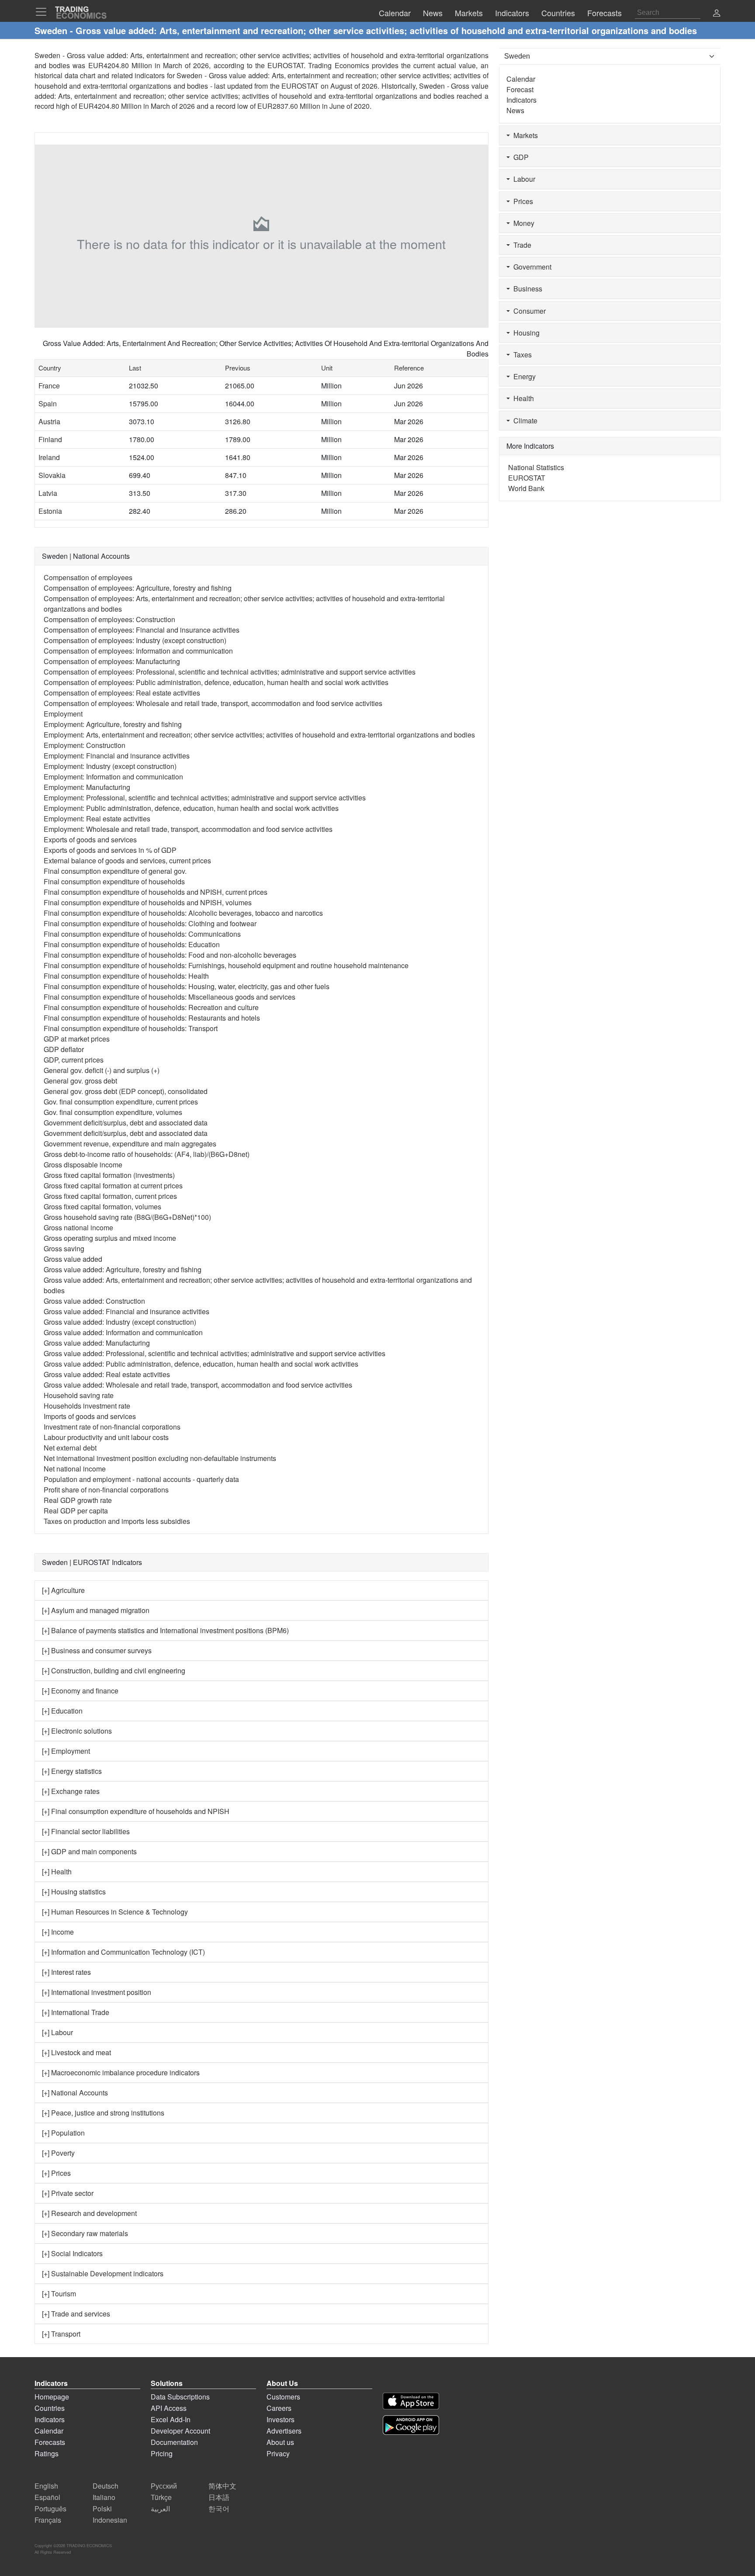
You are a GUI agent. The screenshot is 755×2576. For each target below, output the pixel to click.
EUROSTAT (300, 86)
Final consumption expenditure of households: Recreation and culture (151, 1007)
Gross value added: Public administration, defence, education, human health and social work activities (201, 1364)
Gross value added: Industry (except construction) (120, 1322)
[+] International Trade (76, 2012)
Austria (49, 421)
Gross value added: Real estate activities (107, 1374)
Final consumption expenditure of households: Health (126, 976)
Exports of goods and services (90, 840)
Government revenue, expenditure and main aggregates (130, 1144)
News (515, 110)
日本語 (219, 2497)
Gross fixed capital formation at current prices (113, 1186)
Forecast (520, 89)
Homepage (52, 2397)
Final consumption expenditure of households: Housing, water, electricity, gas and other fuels (187, 986)
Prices (521, 201)
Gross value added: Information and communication (123, 1332)
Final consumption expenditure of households (114, 881)
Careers (279, 2408)
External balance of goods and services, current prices (127, 860)
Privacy (278, 2453)
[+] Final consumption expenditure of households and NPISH (136, 1811)
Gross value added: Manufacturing (97, 1343)
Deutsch (106, 2486)
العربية (160, 2508)
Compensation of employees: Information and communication (138, 651)
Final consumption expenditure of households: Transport (131, 1028)
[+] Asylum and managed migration (96, 1610)
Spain (48, 403)
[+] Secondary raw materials (85, 2233)
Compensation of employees (88, 577)
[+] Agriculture (63, 1590)
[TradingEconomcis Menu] (44, 12)
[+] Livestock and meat (76, 2052)
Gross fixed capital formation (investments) (109, 1175)
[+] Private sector (68, 2193)
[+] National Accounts (75, 2093)
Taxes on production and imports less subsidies (117, 1521)
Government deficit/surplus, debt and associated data (126, 1123)
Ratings (47, 2453)
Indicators (521, 100)
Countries (50, 2408)
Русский (164, 2486)
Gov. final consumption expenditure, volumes (113, 1112)
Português (50, 2508)
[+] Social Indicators (72, 2253)
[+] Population (63, 2133)
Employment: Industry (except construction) (110, 766)
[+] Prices (56, 2173)
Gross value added (73, 1259)
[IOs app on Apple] (411, 2401)
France (49, 386)
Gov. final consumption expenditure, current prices (121, 1102)
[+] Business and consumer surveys (97, 1650)
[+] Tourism (59, 2294)
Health (522, 398)
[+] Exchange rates (71, 1791)
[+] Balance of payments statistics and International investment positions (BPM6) (165, 1630)
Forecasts (50, 2442)
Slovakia (52, 475)
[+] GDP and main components (89, 1851)
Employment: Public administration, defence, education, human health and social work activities (191, 808)
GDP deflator (64, 1049)
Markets (524, 135)
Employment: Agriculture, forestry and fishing (113, 724)
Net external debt (70, 1448)
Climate (524, 421)
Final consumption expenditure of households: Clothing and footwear (150, 923)
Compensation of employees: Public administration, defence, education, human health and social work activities (216, 682)
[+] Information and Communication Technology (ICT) (123, 1952)
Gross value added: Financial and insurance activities (126, 1311)
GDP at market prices (77, 1039)
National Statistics (536, 467)
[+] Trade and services (76, 2314)
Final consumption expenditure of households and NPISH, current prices (156, 892)
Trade (521, 245)
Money (522, 223)
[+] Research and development (89, 2213)
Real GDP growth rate (78, 1500)
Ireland (49, 457)
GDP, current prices (74, 1060)
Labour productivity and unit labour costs (106, 1437)
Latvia (48, 493)
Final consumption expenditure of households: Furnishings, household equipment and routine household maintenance (226, 965)
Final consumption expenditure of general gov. (115, 871)
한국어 (219, 2508)
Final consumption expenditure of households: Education (132, 944)
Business (526, 289)
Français (48, 2520)
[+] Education (62, 1711)
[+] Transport (61, 2334)
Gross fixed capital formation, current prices (110, 1196)
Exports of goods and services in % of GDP (110, 850)
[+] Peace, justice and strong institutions (103, 2113)
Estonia (50, 511)
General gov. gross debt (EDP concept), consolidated (126, 1091)
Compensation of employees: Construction (109, 619)
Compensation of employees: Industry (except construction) (135, 640)
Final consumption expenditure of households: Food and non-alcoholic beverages (170, 955)
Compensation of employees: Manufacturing (112, 661)
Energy (523, 376)
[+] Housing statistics (74, 1892)
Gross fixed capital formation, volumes (102, 1207)
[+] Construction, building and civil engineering (114, 1671)
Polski (102, 2508)
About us (280, 2442)
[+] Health (57, 1871)
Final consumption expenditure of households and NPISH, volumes (148, 902)
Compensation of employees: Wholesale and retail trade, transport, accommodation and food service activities (213, 703)
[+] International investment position (97, 1992)
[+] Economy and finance (80, 1691)
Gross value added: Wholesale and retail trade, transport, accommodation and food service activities (198, 1385)
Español (47, 2497)
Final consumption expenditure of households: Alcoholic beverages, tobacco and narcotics (183, 913)
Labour (523, 179)
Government (531, 267)
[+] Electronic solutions (77, 1731)
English (46, 2486)
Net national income (75, 1469)
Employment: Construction (85, 745)
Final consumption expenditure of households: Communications (142, 934)
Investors (281, 2419)
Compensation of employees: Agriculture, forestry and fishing (138, 588)
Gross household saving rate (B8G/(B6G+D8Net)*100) (127, 1217)
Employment (63, 714)
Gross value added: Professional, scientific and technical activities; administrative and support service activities (215, 1353)
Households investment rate (87, 1406)
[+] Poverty (58, 2153)
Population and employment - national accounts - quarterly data (141, 1479)
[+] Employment (66, 1751)
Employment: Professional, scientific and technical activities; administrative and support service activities (205, 798)
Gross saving (64, 1248)
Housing (525, 333)
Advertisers (284, 2431)
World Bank (526, 488)
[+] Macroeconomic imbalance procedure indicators (121, 2072)
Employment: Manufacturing (87, 787)
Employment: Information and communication (113, 777)
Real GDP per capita (76, 1511)
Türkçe (161, 2497)
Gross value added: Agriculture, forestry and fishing (123, 1269)
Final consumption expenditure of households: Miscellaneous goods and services (170, 997)
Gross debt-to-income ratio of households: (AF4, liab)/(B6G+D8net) (147, 1154)
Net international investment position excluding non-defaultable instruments (160, 1458)
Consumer (528, 311)
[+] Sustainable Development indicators (103, 2273)
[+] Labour (57, 2032)
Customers (283, 2397)
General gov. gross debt (80, 1081)
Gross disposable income (83, 1165)
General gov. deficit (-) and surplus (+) (102, 1070)
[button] (717, 14)
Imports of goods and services (90, 1416)
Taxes (521, 355)
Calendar (521, 79)
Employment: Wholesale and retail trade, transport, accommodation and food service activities (188, 829)
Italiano (104, 2497)
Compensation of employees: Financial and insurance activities (142, 630)
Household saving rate (79, 1395)
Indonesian (110, 2520)
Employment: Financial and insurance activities (117, 756)
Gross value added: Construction (94, 1301)
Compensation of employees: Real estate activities (122, 693)
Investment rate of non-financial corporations (112, 1427)
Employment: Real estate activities (97, 819)
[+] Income (58, 1932)
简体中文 (222, 2486)
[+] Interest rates (66, 1972)
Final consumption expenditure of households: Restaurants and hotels (152, 1018)
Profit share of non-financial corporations (106, 1490)
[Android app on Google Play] (411, 2425)
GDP (519, 157)
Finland (50, 439)
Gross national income (78, 1227)
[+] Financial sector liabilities (86, 1831)
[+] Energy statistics (72, 1771)
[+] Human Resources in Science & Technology (115, 1912)
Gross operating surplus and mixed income (110, 1238)
